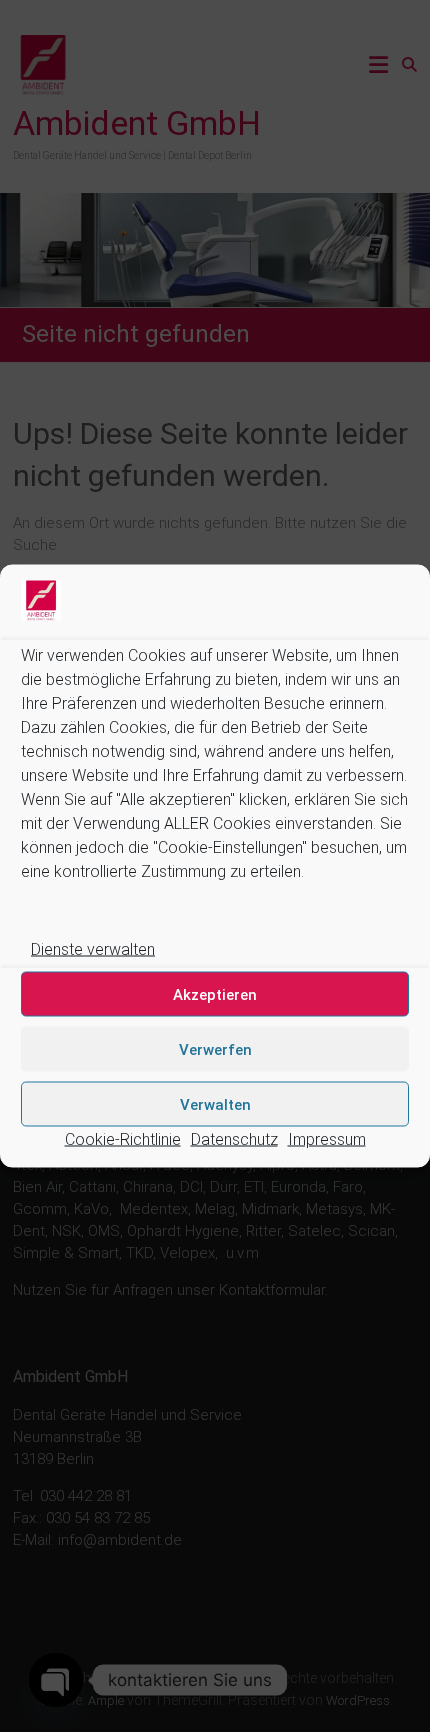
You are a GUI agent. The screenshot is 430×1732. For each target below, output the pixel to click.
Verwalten (215, 1104)
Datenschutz (234, 1139)
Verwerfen (215, 1049)
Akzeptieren (215, 994)
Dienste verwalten (93, 949)
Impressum (327, 1139)
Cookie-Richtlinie (123, 1139)
